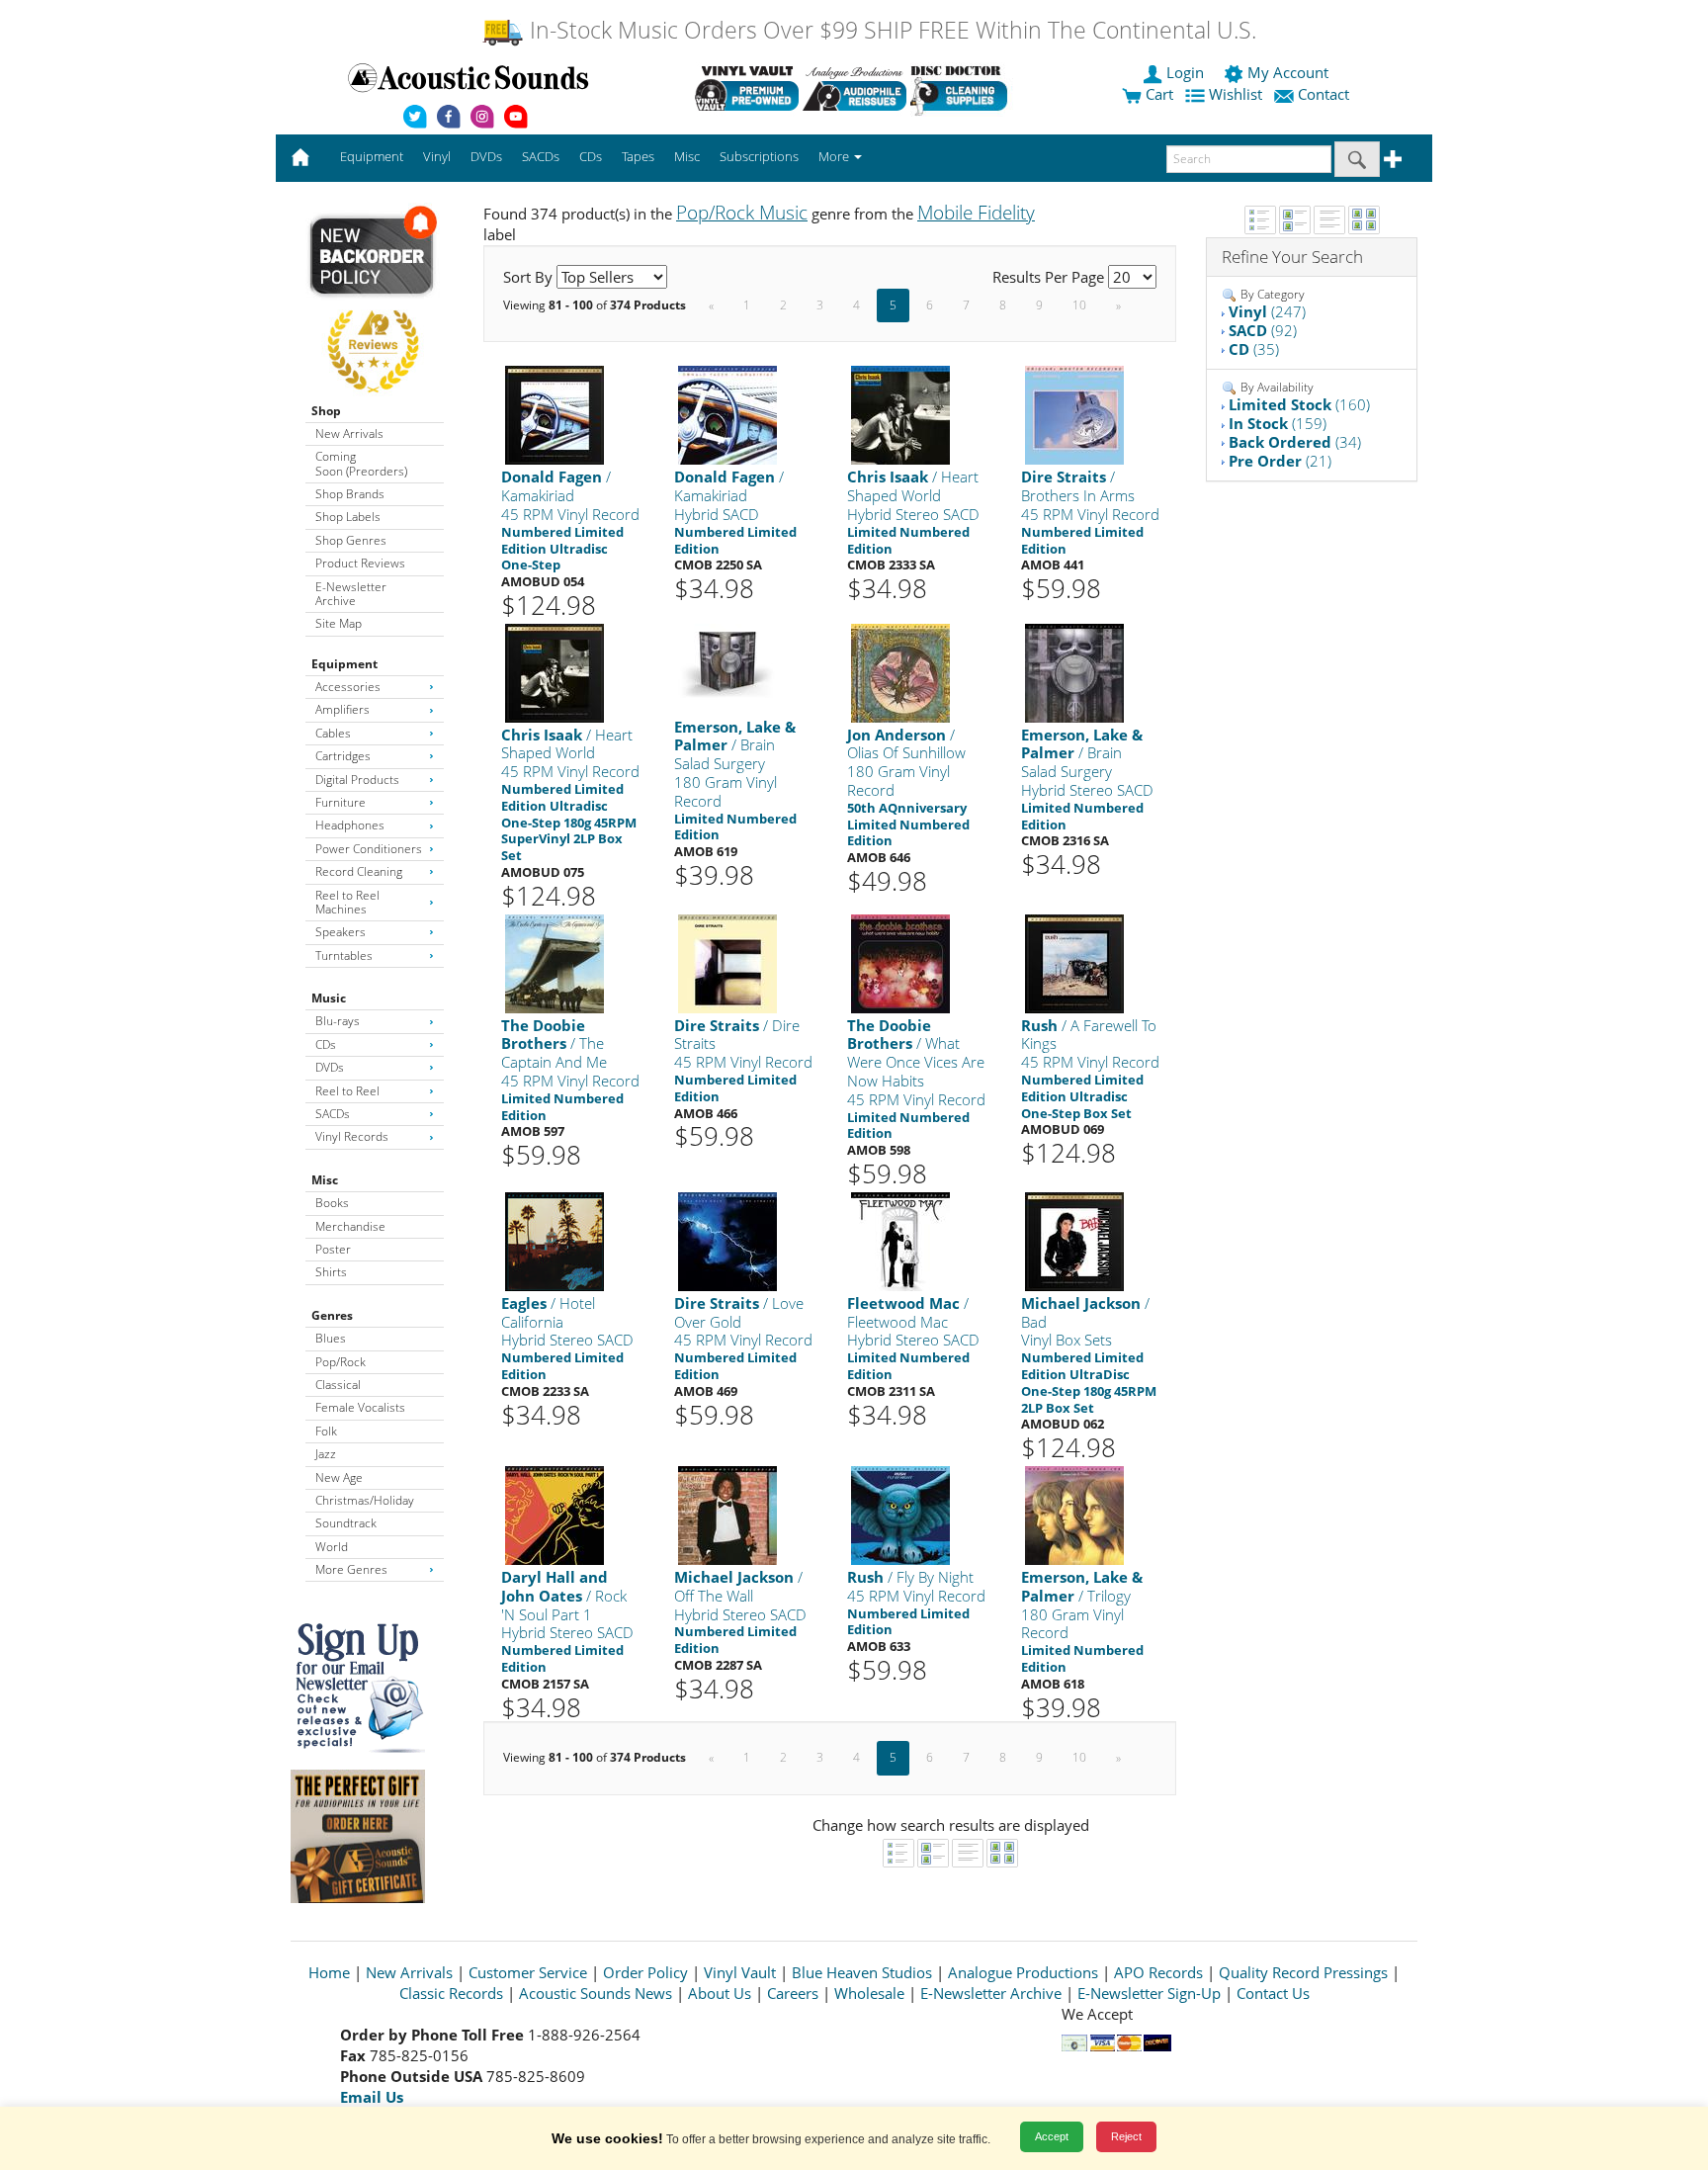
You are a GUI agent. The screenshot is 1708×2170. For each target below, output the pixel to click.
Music (329, 998)
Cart (1157, 94)
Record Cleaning (359, 871)
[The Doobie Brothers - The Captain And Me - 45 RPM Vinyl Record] (555, 962)
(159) (1278, 423)
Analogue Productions (1023, 1972)
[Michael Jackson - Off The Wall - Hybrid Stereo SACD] (727, 1514)
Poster (333, 1249)
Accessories (348, 687)
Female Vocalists (360, 1407)
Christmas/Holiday (365, 1500)
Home (329, 1972)
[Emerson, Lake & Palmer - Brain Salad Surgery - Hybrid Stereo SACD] (1074, 672)
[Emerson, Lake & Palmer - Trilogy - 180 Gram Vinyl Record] (1074, 1514)
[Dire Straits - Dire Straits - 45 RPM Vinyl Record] (727, 962)
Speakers (341, 932)
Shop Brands (350, 494)
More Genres (351, 1569)
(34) (1295, 442)
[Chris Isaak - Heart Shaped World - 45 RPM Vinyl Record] (555, 672)
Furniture (341, 802)
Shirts (331, 1272)
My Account (1288, 72)
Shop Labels (348, 517)
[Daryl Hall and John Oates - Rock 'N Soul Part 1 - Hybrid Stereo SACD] (555, 1514)
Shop (326, 411)
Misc (325, 1180)
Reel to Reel (347, 1091)
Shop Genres (351, 540)
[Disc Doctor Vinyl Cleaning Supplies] (962, 88)
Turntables (344, 955)
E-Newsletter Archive (351, 594)
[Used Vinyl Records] (747, 88)
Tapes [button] (638, 156)
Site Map (339, 623)
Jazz (326, 1454)
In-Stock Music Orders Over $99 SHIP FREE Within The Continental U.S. (890, 30)
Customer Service (528, 1972)
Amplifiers (342, 709)
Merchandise (350, 1226)
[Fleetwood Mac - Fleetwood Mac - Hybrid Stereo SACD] (900, 1240)
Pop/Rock (341, 1362)
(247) (1267, 311)
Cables (333, 733)
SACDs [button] (541, 156)
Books (332, 1203)
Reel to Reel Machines (347, 902)
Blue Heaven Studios (862, 1972)
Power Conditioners (369, 849)
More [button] (835, 156)
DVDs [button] (486, 156)
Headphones (350, 825)
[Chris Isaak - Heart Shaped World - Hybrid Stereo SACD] (900, 415)
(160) (1299, 404)
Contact (1324, 94)
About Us (720, 1993)
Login (1185, 72)
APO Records (1158, 1972)
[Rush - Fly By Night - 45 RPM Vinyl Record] (900, 1514)
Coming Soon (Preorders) (361, 463)
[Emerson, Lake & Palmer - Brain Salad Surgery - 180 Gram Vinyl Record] (727, 659)
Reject (1126, 2136)
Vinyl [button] (437, 156)
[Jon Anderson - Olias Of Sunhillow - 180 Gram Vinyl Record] (900, 672)
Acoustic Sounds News (596, 1993)
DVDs (330, 1067)
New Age (339, 1477)
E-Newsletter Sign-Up (1149, 1993)
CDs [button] (591, 156)
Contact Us (1273, 1993)
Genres (332, 1315)
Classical (338, 1385)
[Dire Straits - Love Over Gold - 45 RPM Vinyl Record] (727, 1240)
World (332, 1547)
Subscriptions (759, 156)
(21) (1280, 461)
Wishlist (1236, 94)
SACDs (333, 1114)
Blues (331, 1338)
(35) (1254, 349)
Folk (326, 1431)
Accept (1052, 2136)
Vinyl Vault (740, 1972)
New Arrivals (349, 434)
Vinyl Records (352, 1136)
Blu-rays (338, 1021)
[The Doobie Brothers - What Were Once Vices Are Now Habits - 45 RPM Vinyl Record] (900, 962)
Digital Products (357, 780)
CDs (326, 1044)
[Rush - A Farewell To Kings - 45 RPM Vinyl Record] (1074, 962)
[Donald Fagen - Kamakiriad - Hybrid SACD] (727, 415)
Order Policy (645, 1972)
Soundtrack (346, 1523)
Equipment (344, 664)
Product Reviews (360, 563)
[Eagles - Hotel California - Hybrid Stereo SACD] (555, 1240)
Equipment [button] (372, 156)
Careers (793, 1993)
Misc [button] (687, 156)
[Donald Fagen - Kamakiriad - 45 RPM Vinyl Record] (555, 415)
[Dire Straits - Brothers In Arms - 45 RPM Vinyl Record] (1074, 415)
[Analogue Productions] (854, 88)
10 (1079, 305)
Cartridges (343, 756)
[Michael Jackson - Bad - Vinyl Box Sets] (1074, 1240)
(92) (1263, 330)
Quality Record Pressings (1303, 1972)
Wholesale (869, 1993)
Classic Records (451, 1993)
